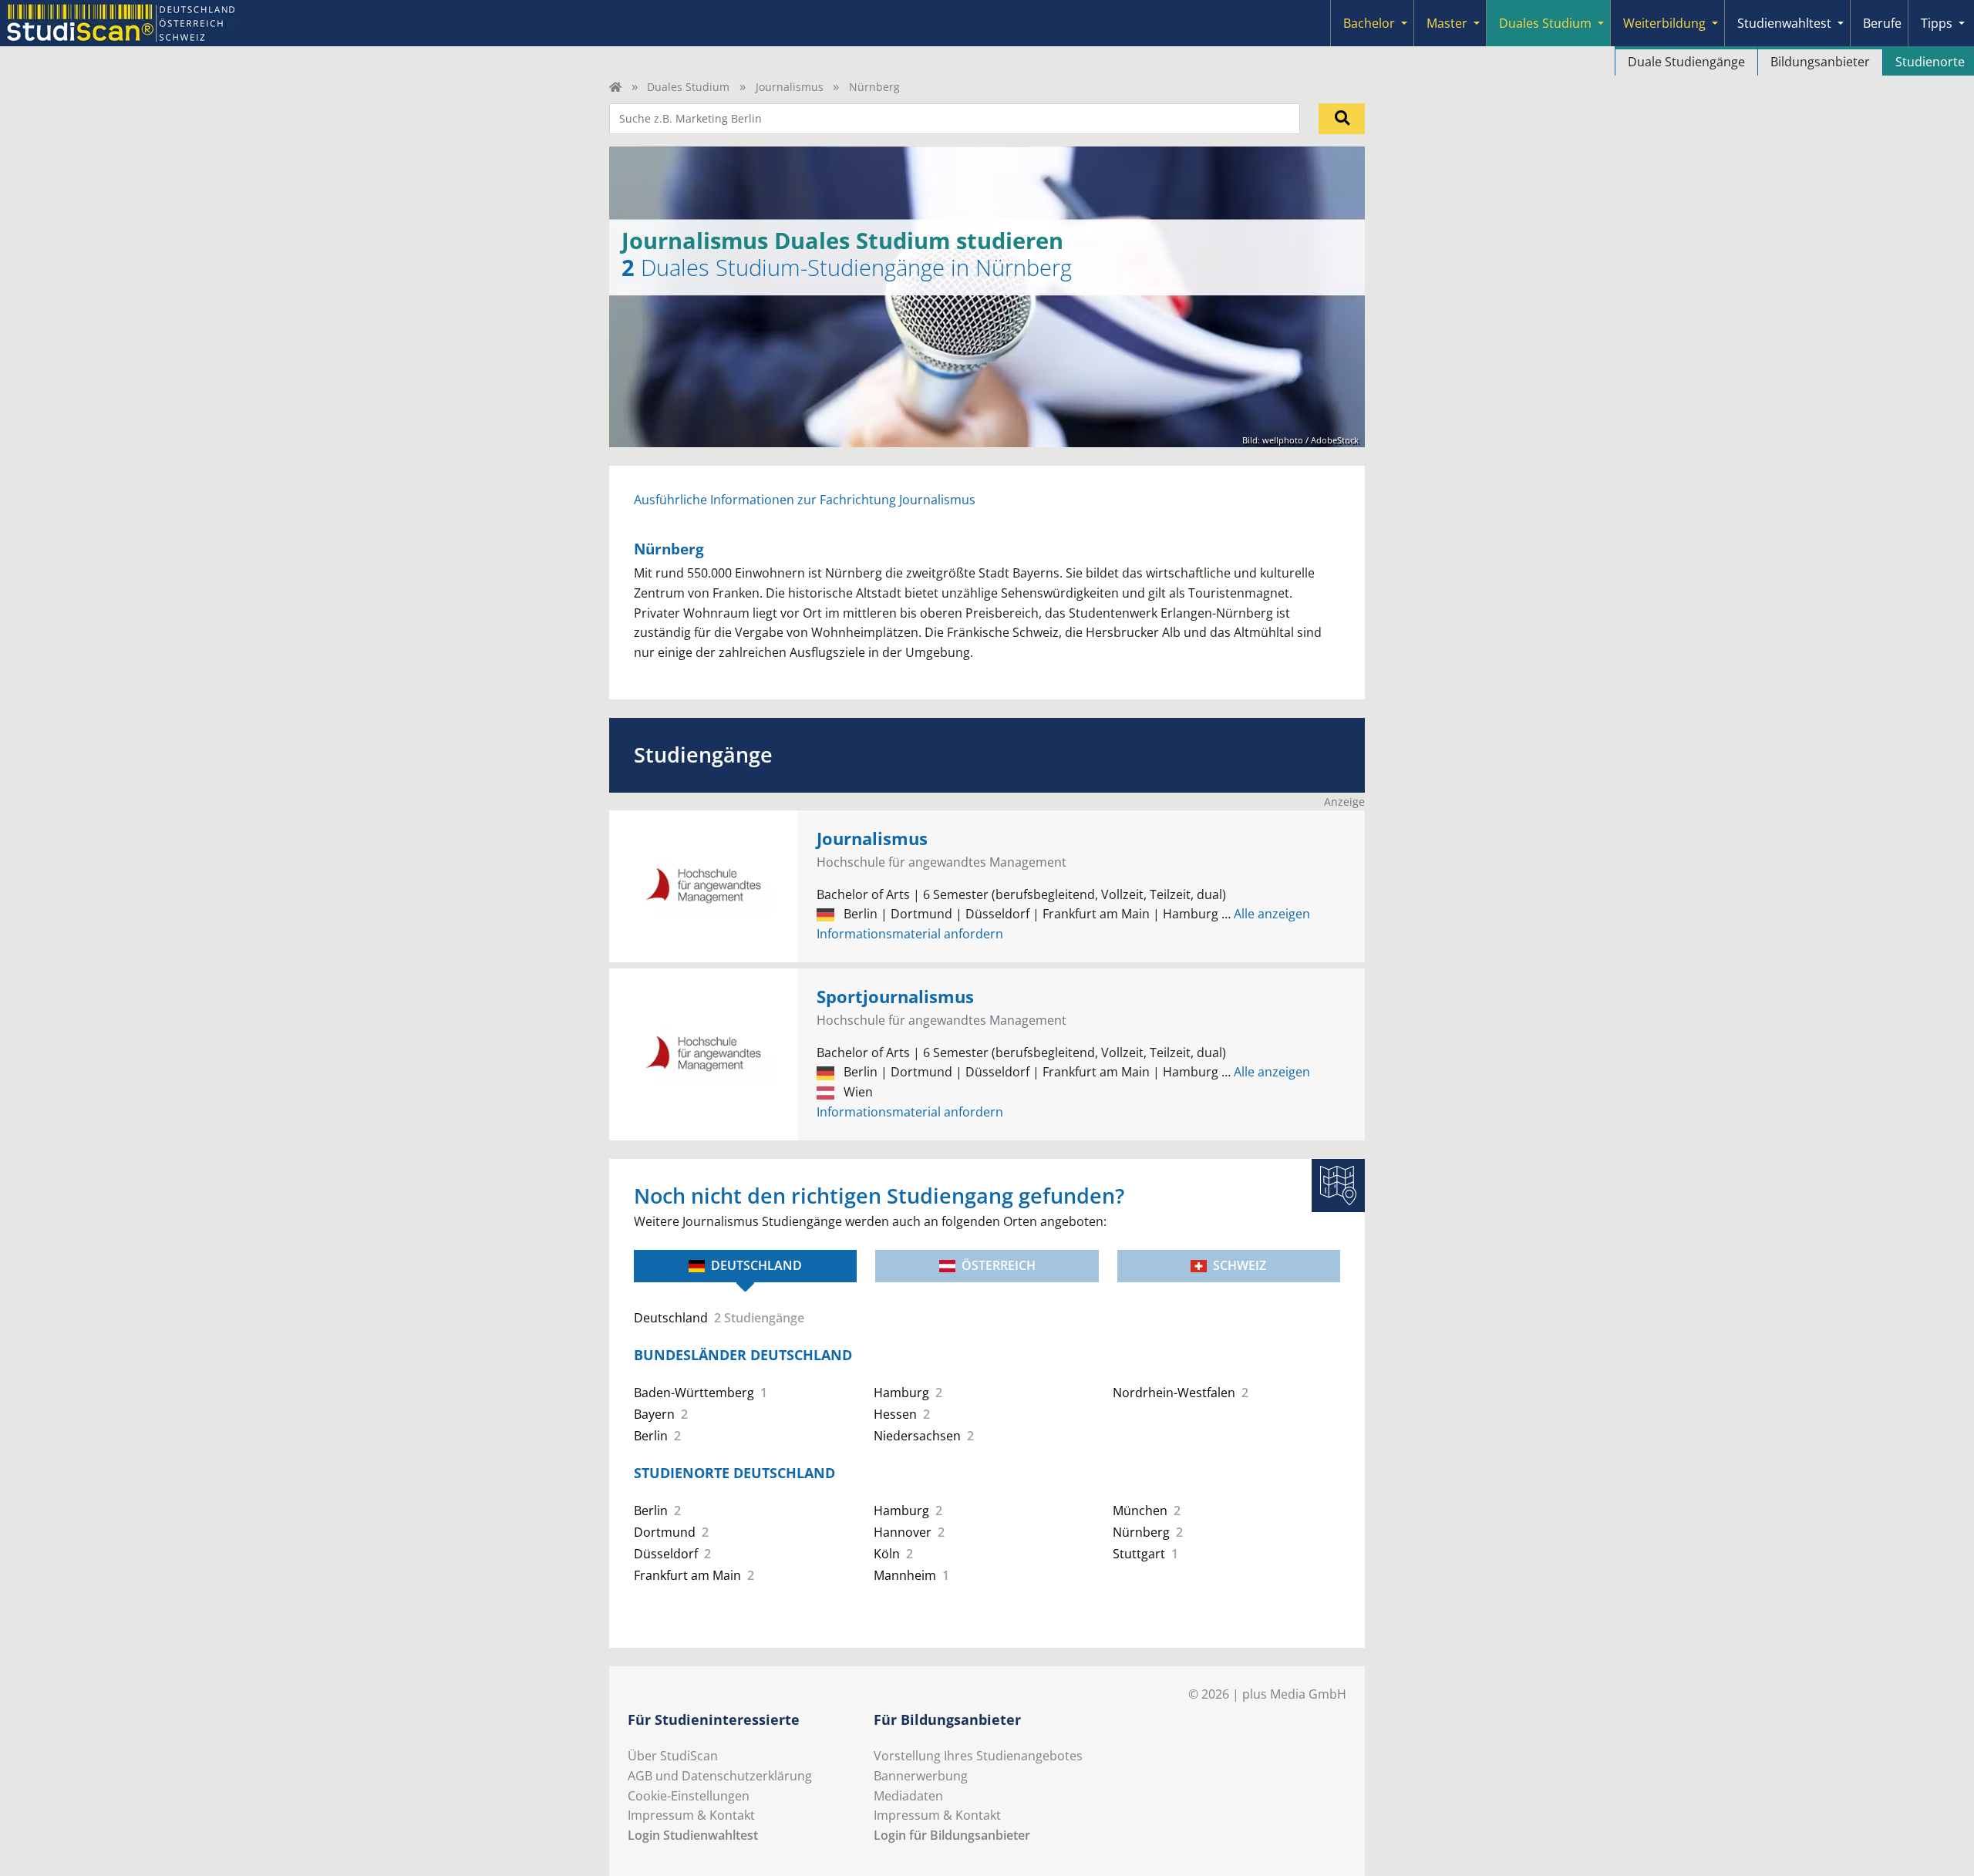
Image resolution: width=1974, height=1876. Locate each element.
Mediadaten (908, 1796)
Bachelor (1369, 23)
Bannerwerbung (921, 1776)
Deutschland (756, 1265)
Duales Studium (1545, 23)
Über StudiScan (673, 1756)
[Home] (615, 87)
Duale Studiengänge (1686, 62)
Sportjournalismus (895, 997)
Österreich (999, 1265)
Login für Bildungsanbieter (952, 1835)
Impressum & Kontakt (691, 1815)
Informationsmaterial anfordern (910, 934)
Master (1447, 23)
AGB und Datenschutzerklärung (720, 1776)
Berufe (1882, 23)
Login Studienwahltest (693, 1835)
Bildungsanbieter (1820, 62)
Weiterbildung (1664, 23)
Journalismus (790, 87)
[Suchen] (1342, 119)
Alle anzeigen (1266, 914)
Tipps (1937, 23)
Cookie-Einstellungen (689, 1796)
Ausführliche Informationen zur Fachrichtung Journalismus (805, 500)
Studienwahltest (1784, 23)
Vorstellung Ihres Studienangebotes (978, 1756)
